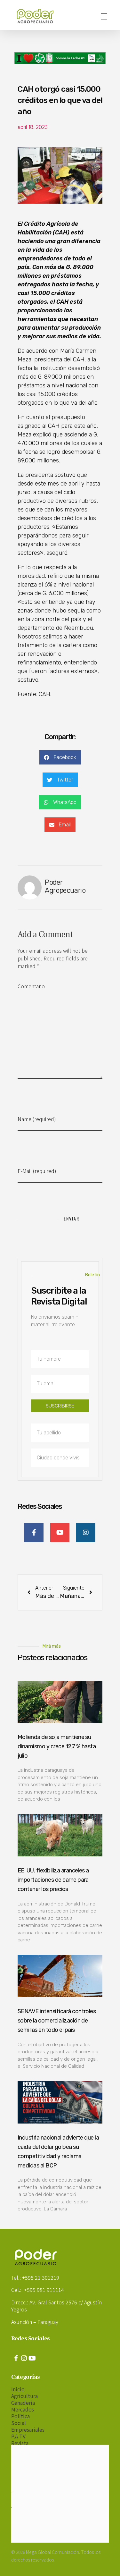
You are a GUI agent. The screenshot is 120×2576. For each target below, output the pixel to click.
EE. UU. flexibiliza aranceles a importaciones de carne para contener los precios (53, 1880)
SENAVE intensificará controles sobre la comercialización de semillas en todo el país (57, 2021)
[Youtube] (32, 2358)
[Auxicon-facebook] (16, 2358)
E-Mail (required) (37, 1171)
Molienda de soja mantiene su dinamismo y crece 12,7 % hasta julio (57, 1746)
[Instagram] (24, 2358)
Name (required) (37, 1119)
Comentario (31, 986)
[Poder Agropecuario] (38, 16)
